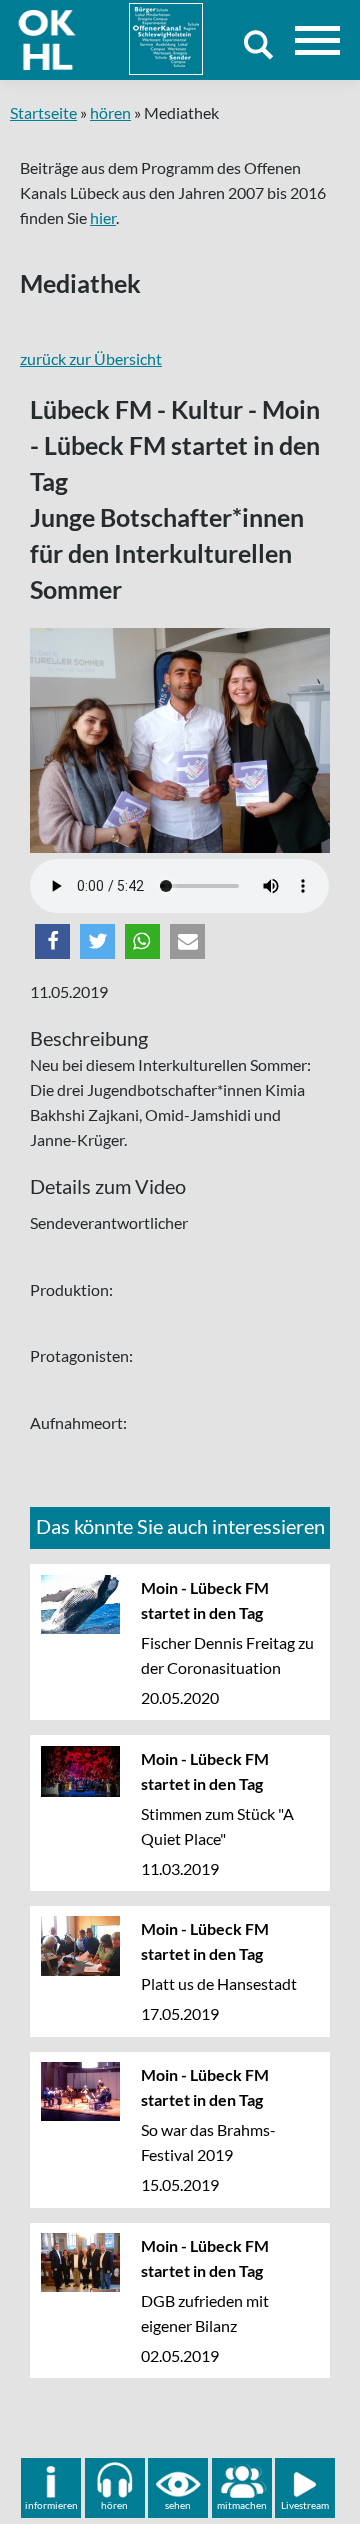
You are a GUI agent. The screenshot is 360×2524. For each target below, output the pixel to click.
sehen (178, 2505)
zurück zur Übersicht (91, 358)
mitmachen (242, 2505)
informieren (51, 2505)
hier (103, 217)
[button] (52, 941)
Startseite (43, 112)
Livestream (305, 2505)
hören (110, 112)
